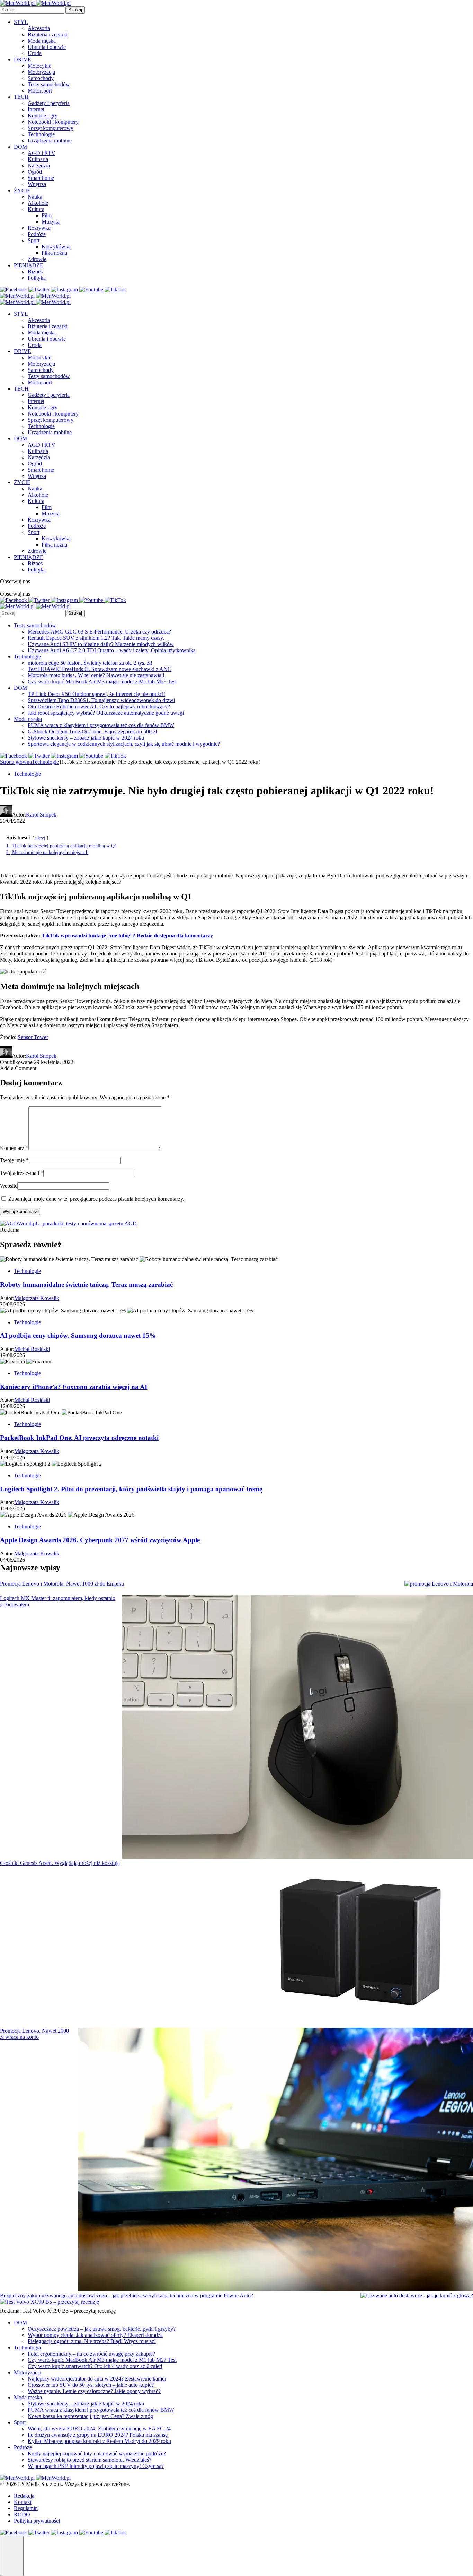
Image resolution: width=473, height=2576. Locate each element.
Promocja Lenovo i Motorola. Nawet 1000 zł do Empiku (62, 1584)
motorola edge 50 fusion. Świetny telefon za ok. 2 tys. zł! (90, 663)
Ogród (35, 172)
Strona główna (16, 762)
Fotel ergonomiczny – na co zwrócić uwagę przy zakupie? (91, 2354)
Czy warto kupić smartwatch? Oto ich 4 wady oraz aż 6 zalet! (95, 2366)
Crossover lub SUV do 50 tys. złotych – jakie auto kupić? (91, 2385)
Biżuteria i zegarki (48, 34)
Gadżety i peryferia (49, 103)
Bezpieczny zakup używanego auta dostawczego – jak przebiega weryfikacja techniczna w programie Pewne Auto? (127, 2295)
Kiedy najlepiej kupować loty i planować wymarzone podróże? (97, 2453)
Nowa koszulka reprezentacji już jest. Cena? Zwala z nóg (90, 2416)
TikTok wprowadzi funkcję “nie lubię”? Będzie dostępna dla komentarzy (127, 936)
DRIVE (23, 59)
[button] (12, 2556)
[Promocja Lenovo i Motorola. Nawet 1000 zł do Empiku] (439, 1584)
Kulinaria (38, 159)
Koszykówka (56, 247)
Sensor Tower (33, 1037)
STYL (21, 22)
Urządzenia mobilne (50, 141)
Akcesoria (39, 28)
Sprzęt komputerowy (51, 128)
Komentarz (14, 1148)
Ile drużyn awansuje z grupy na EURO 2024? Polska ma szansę (98, 2435)
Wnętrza (37, 184)
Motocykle (39, 66)
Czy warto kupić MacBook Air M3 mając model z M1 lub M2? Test (102, 682)
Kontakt (23, 2502)
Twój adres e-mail (22, 1173)
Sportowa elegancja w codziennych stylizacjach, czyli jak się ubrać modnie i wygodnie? (124, 744)
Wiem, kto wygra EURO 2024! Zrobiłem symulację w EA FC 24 (99, 2429)
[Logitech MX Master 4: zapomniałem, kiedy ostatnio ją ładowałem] (298, 1728)
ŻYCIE (22, 190)
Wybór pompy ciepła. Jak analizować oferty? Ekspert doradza (95, 2335)
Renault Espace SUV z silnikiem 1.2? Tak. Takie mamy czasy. (96, 638)
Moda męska (42, 41)
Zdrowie (37, 259)
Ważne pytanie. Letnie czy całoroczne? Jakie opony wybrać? (94, 2391)
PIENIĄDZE (29, 265)
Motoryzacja (41, 72)
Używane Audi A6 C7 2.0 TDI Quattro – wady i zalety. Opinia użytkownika (112, 650)
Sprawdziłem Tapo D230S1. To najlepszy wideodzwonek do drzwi (101, 700)
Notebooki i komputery (53, 122)
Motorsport (40, 91)
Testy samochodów (49, 84)
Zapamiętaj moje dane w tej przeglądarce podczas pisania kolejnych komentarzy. (96, 1199)
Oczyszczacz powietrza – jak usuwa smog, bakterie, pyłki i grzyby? (102, 2329)
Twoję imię (14, 1160)
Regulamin (26, 2508)
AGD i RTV (42, 153)
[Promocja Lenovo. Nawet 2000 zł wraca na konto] (275, 2160)
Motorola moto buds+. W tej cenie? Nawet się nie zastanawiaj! (96, 675)
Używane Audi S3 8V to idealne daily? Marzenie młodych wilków (101, 644)
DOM (20, 147)
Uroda (35, 53)
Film (47, 215)
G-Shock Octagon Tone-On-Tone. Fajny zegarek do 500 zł (92, 731)
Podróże (37, 234)
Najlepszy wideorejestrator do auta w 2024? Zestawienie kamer (97, 2379)
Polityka (37, 278)
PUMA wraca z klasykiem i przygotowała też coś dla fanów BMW (101, 725)
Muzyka (51, 222)
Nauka (35, 197)
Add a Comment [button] (18, 1068)
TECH (21, 97)
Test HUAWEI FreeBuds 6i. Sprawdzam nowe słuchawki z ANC (100, 669)
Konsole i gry (43, 116)
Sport (34, 240)
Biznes (35, 272)
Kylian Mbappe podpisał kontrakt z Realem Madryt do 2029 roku (99, 2441)
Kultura (36, 209)
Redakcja (24, 2496)
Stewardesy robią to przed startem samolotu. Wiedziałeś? (90, 2460)
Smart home (41, 178)
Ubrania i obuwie (47, 47)
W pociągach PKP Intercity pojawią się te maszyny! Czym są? (96, 2466)
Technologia (27, 2347)
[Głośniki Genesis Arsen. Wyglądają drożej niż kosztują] (362, 1944)
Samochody (41, 78)
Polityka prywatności (37, 2521)
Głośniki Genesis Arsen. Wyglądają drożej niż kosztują (60, 1863)
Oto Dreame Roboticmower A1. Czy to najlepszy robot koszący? (99, 706)
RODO (22, 2514)
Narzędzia (39, 165)
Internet (36, 109)
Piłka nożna (54, 253)
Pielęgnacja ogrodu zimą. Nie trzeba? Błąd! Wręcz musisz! (92, 2341)
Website (9, 1186)
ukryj (40, 838)
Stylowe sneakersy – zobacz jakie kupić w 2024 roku (86, 738)
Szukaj (75, 10)
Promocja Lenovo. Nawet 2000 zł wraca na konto (34, 2034)
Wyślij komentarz (20, 1211)
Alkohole (38, 203)
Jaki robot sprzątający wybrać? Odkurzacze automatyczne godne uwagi (106, 713)
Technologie (41, 134)
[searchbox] (32, 10)
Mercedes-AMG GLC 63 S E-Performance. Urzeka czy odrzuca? (99, 632)
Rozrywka (39, 228)
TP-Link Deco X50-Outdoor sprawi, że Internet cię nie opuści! (96, 694)
